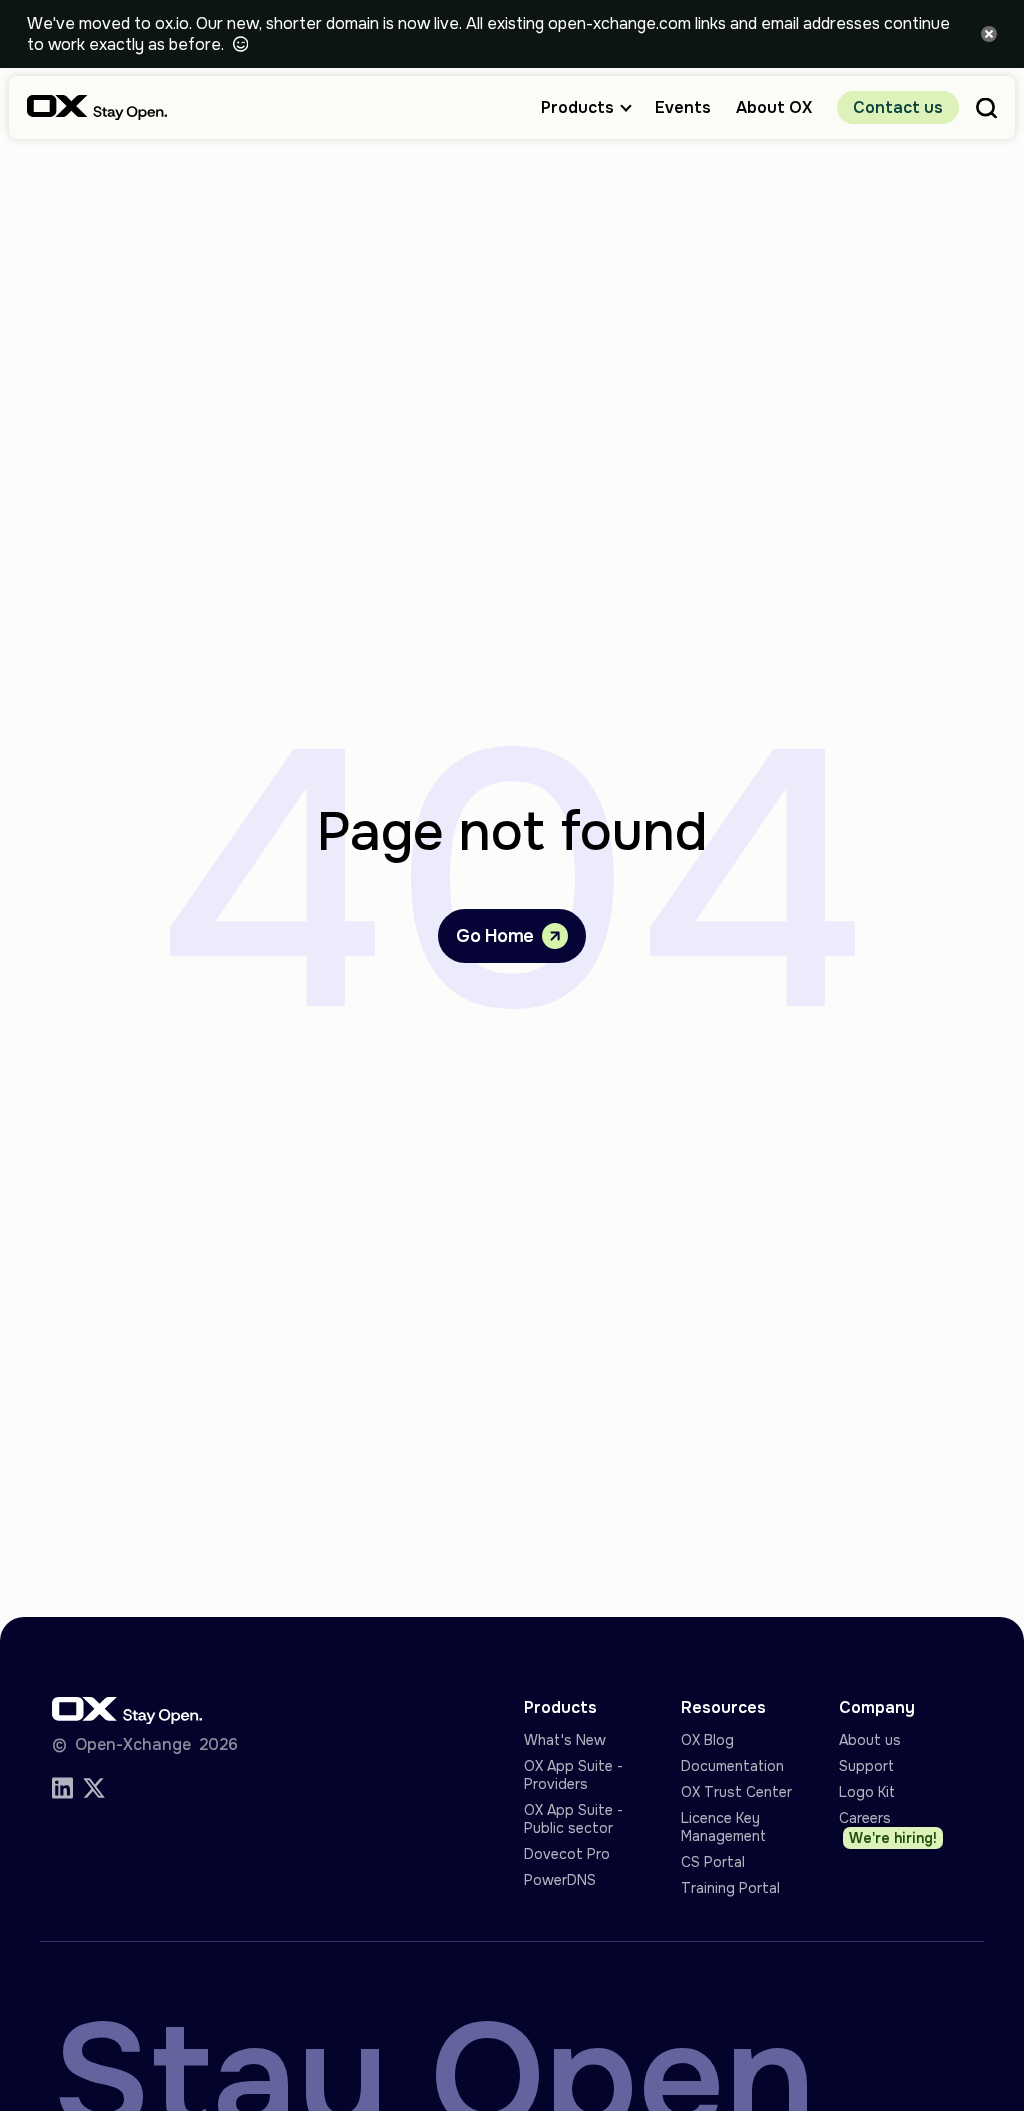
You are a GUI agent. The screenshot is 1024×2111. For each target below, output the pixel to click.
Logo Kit (867, 1792)
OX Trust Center (736, 1792)
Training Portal (730, 1888)
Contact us (898, 107)
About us (870, 1740)
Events (683, 107)
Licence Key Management (723, 1827)
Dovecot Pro (567, 1854)
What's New (565, 1740)
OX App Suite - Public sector (573, 1819)
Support (866, 1766)
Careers (888, 1828)
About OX (774, 107)
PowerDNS (560, 1880)
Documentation (732, 1766)
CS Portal (713, 1862)
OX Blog (707, 1740)
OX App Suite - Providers (573, 1775)
